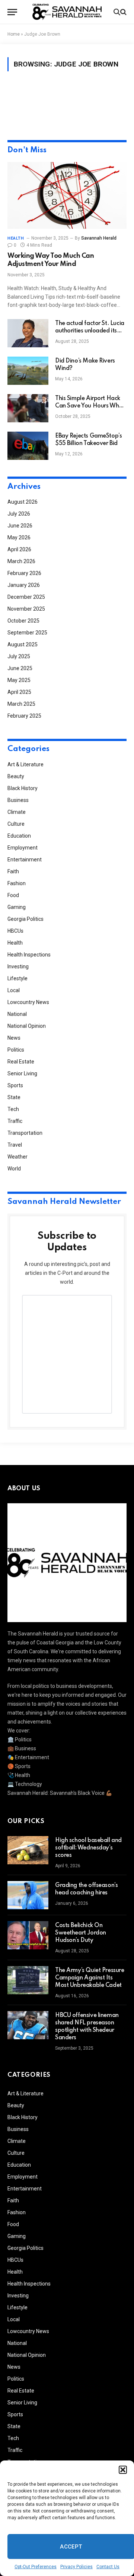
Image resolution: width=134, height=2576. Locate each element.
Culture (16, 824)
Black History (23, 788)
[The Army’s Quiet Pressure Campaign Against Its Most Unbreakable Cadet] (28, 1980)
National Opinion (27, 1026)
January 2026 (24, 585)
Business (18, 800)
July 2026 (19, 514)
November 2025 (26, 609)
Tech (13, 1109)
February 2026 (24, 573)
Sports (15, 1085)
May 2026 (19, 537)
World (14, 1169)
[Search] (119, 12)
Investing (18, 967)
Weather (17, 1157)
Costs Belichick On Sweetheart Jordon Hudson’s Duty (81, 1933)
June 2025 (20, 668)
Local (14, 990)
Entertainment (25, 860)
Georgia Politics (25, 919)
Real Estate (21, 1062)
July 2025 (19, 656)
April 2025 (19, 692)
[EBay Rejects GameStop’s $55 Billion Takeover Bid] (28, 446)
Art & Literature (25, 764)
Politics (16, 1050)
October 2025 (23, 621)
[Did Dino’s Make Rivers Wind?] (28, 371)
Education (19, 836)
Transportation (25, 1133)
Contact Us (108, 2567)
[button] (123, 2470)
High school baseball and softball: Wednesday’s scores (88, 1848)
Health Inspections (29, 955)
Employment (23, 848)
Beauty (16, 776)
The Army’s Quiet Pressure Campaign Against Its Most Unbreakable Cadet (90, 1978)
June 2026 (20, 526)
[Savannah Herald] (67, 12)
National (17, 1014)
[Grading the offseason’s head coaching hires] (28, 1895)
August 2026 (23, 502)
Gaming (17, 907)
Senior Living (22, 1073)
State (14, 1097)
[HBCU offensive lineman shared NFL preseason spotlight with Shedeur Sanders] (28, 2025)
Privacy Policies (76, 2567)
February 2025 (24, 716)
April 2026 (19, 549)
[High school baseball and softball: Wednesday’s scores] (28, 1850)
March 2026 (21, 561)
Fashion (17, 883)
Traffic (15, 1121)
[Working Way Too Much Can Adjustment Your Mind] (67, 195)
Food (13, 895)
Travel (15, 1145)
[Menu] (12, 12)
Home (14, 34)
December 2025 (26, 597)
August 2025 (23, 644)
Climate (17, 812)
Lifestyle (17, 978)
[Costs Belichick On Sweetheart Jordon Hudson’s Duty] (28, 1935)
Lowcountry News (28, 1002)
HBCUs (15, 931)
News (14, 1038)
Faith (13, 871)
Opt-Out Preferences (36, 2567)
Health (15, 943)
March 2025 (21, 704)
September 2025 (27, 633)
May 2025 (19, 680)
